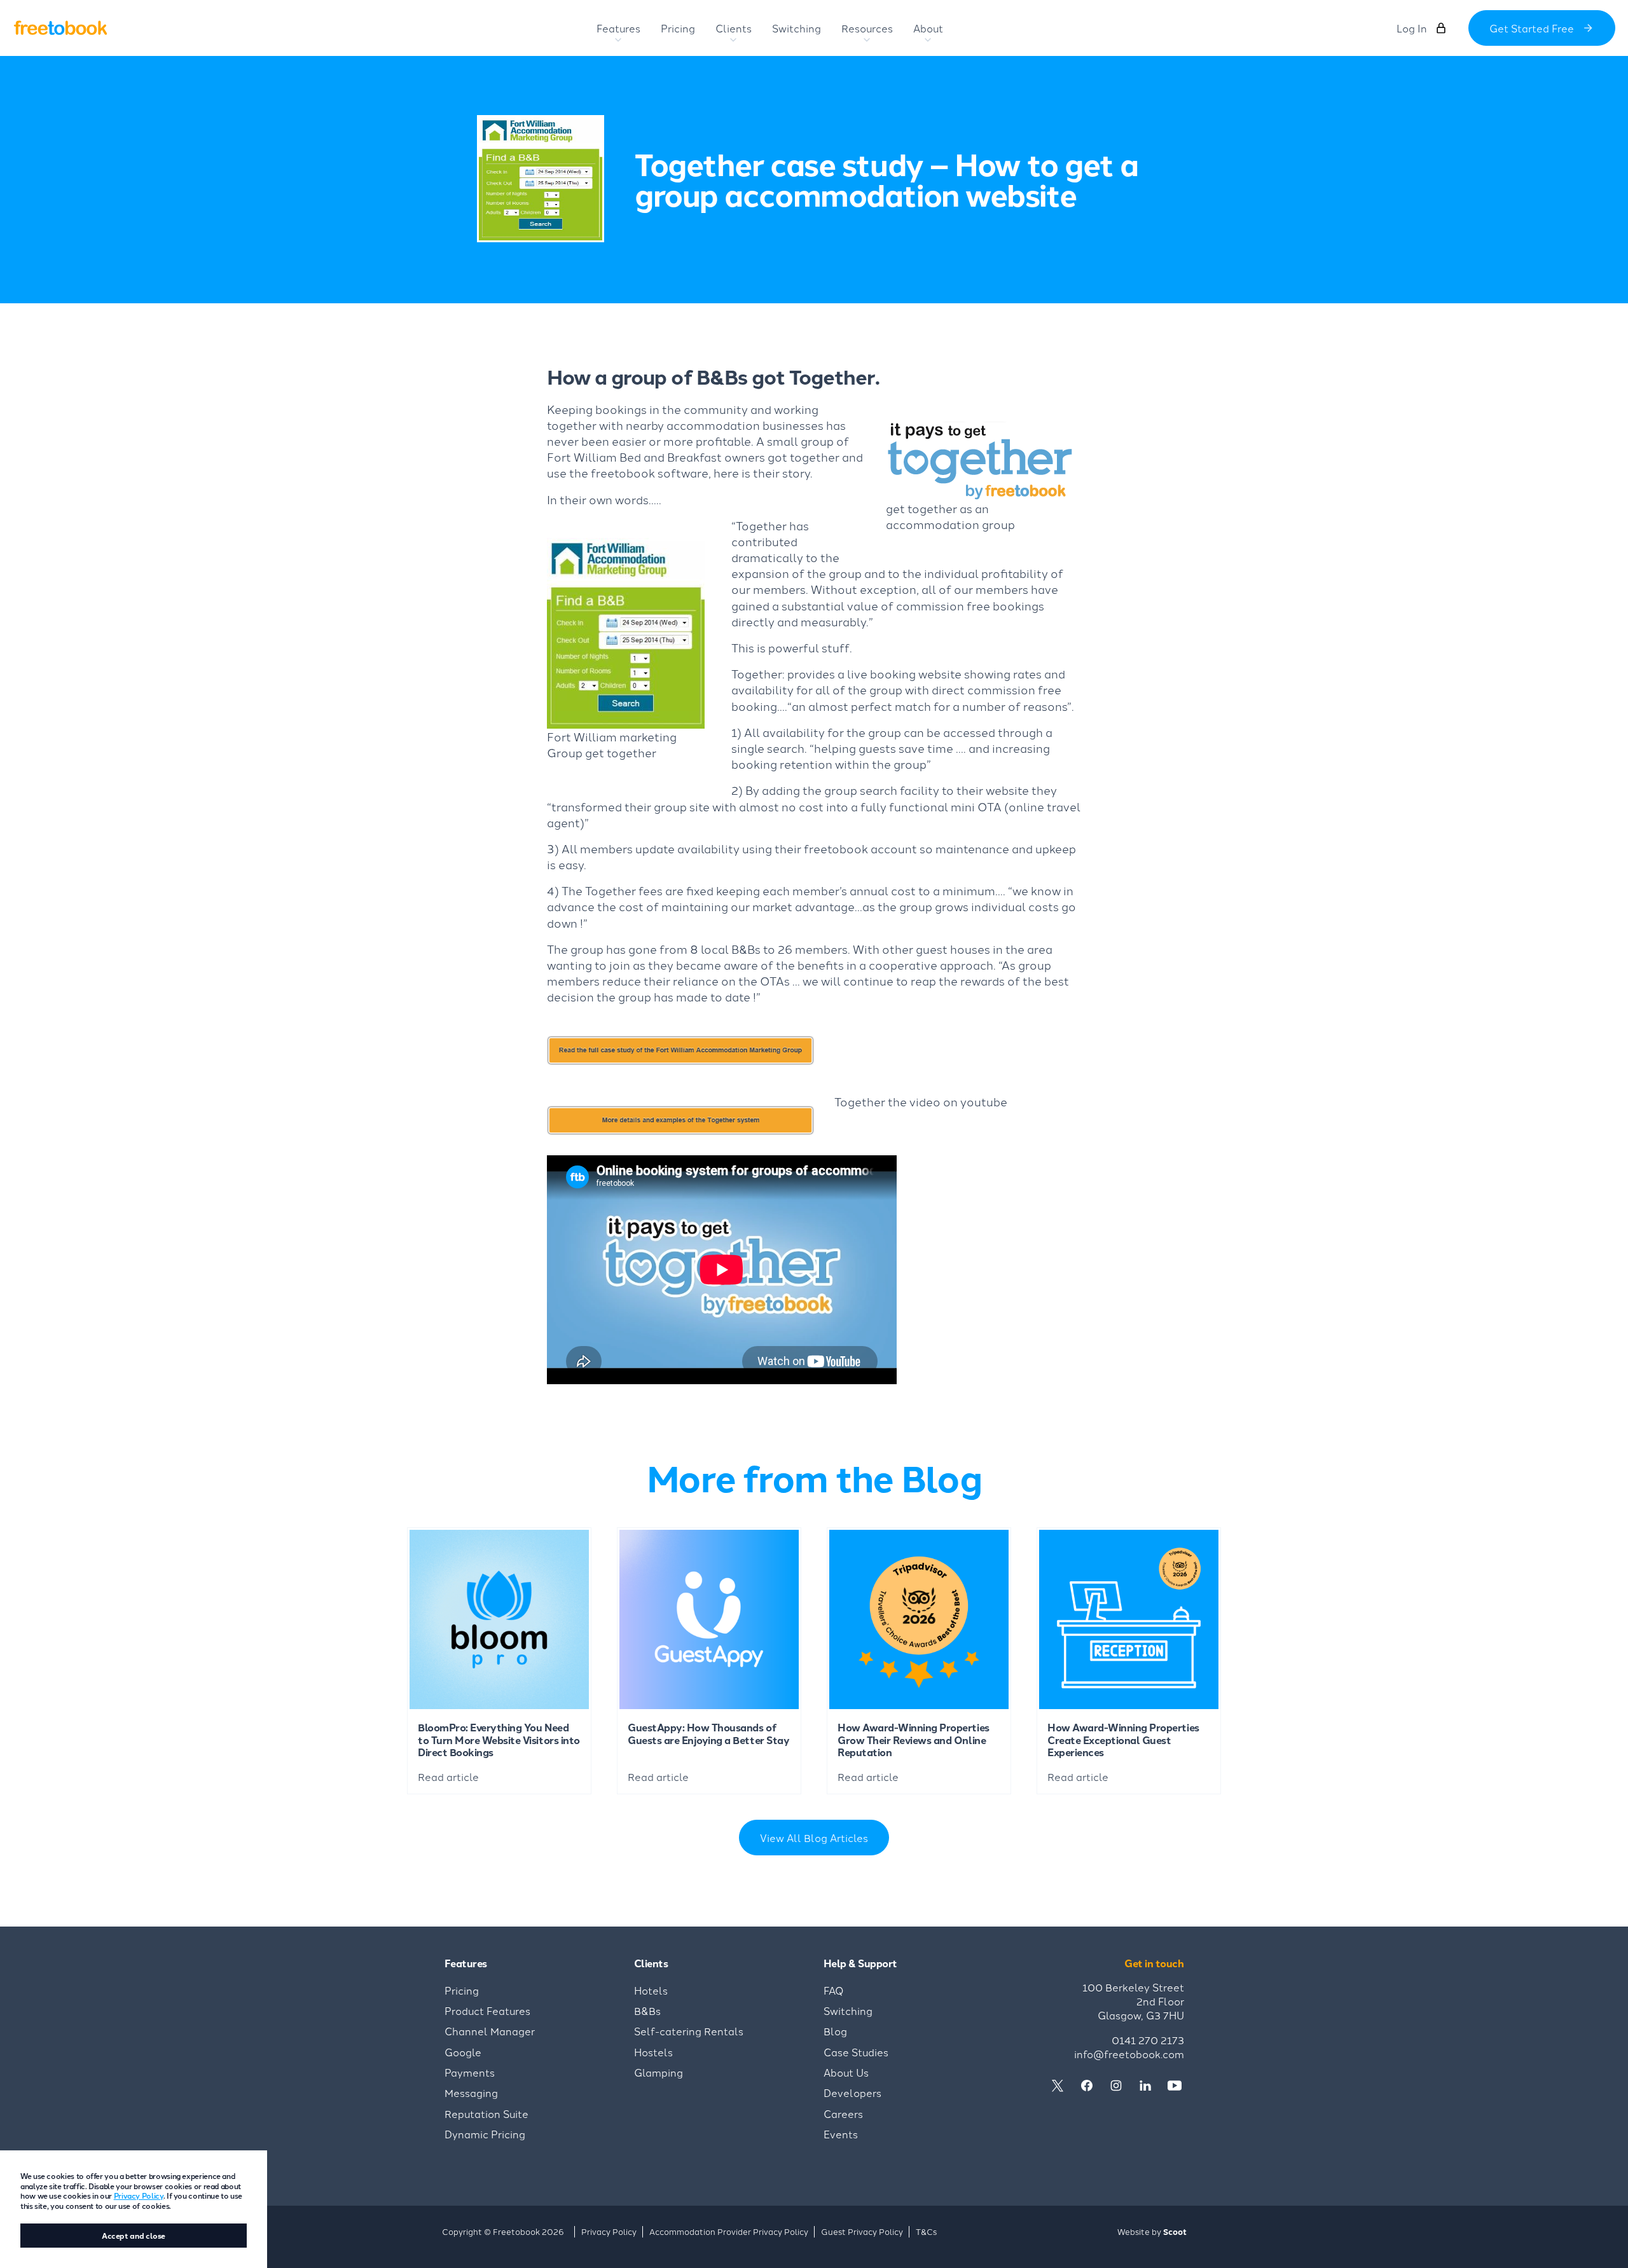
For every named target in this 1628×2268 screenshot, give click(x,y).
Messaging (471, 2093)
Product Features (487, 2010)
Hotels (651, 1990)
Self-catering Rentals (689, 2031)
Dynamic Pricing (485, 2134)
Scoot (1175, 2231)
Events (841, 2134)
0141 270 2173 (1148, 2040)
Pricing (462, 1990)
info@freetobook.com (1129, 2054)
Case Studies (856, 2052)
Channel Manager (490, 2031)
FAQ (834, 1990)
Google (463, 2052)
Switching (848, 2010)
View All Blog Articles (814, 1838)
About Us (846, 2072)
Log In (1412, 28)
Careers (843, 2113)
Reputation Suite (486, 2113)
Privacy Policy (139, 2195)
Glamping (659, 2072)
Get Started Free (1532, 28)
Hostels (653, 2052)
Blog (835, 2031)
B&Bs (647, 2010)
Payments (470, 2072)
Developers (852, 2093)
